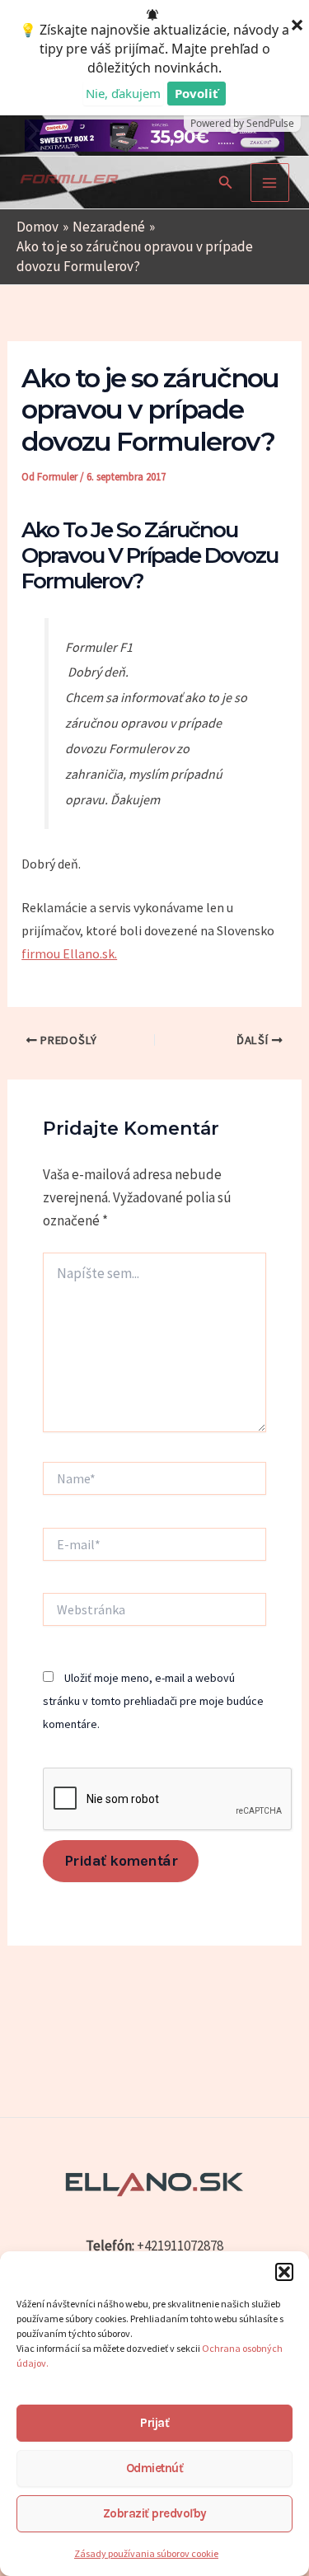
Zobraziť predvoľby (155, 2513)
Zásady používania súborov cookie (146, 2553)
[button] (284, 2272)
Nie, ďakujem (123, 93)
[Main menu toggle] (270, 183)
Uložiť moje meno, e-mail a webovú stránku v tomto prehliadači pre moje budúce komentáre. (153, 1701)
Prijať (154, 2423)
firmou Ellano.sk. (69, 953)
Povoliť (197, 93)
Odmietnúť (155, 2468)
